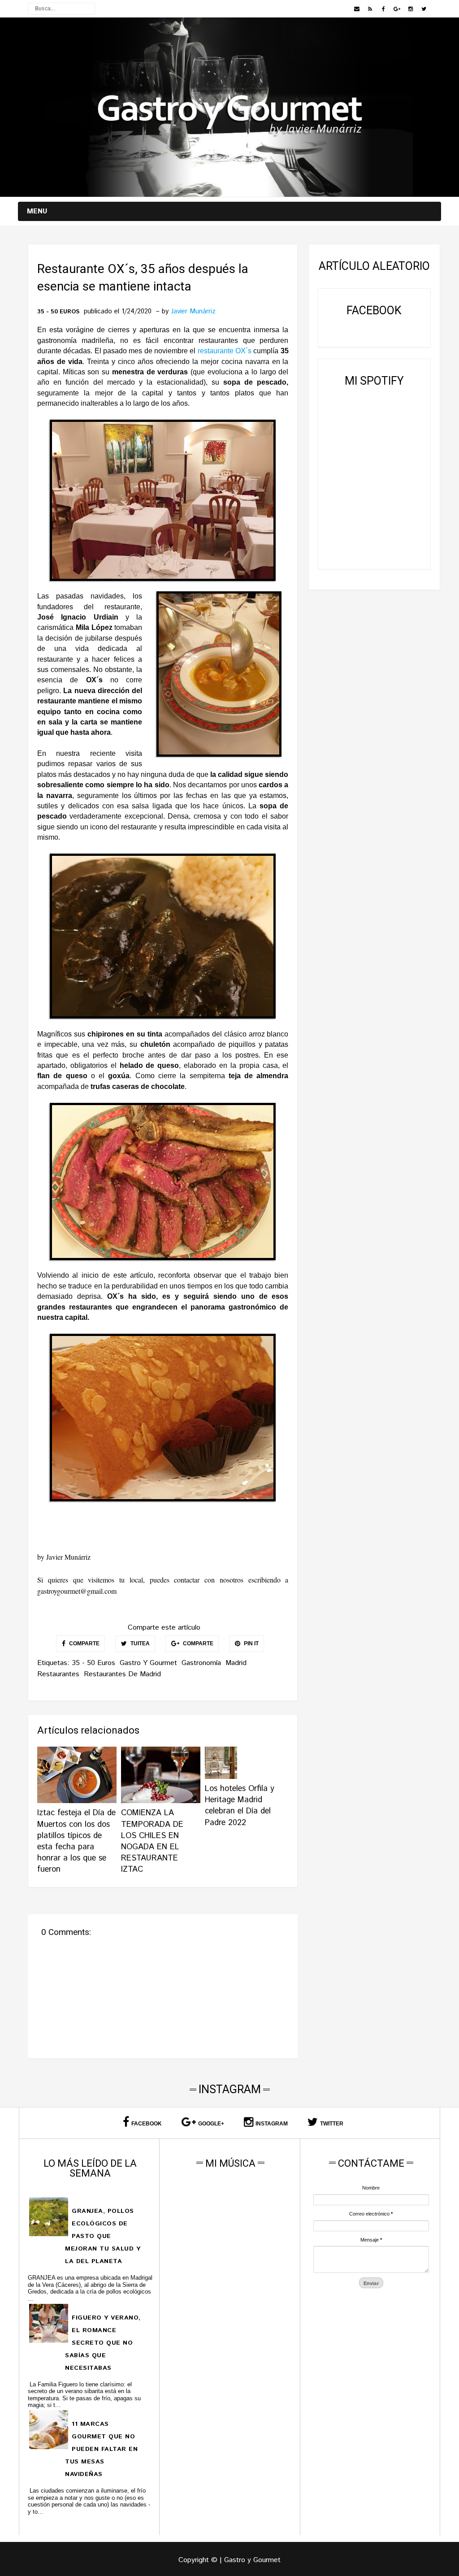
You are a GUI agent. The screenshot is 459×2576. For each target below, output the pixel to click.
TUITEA (139, 1644)
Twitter (332, 2124)
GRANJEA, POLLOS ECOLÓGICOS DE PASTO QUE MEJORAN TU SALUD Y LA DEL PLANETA (103, 2236)
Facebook (147, 2124)
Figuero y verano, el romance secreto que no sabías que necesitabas (103, 2343)
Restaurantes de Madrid (122, 1674)
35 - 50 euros (58, 312)
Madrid (236, 1663)
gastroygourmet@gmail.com (77, 1591)
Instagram (272, 2124)
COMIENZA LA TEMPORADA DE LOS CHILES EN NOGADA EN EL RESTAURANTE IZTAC (152, 1841)
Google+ (211, 2124)
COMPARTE (84, 1644)
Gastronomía (201, 1663)
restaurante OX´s (225, 351)
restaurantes (58, 1674)
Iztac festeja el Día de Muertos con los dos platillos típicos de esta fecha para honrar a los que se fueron (76, 1841)
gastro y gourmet (148, 1663)
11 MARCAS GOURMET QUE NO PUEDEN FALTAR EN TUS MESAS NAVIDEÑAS (101, 2449)
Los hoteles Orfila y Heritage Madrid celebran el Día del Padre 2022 (240, 1806)
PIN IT (251, 1644)
